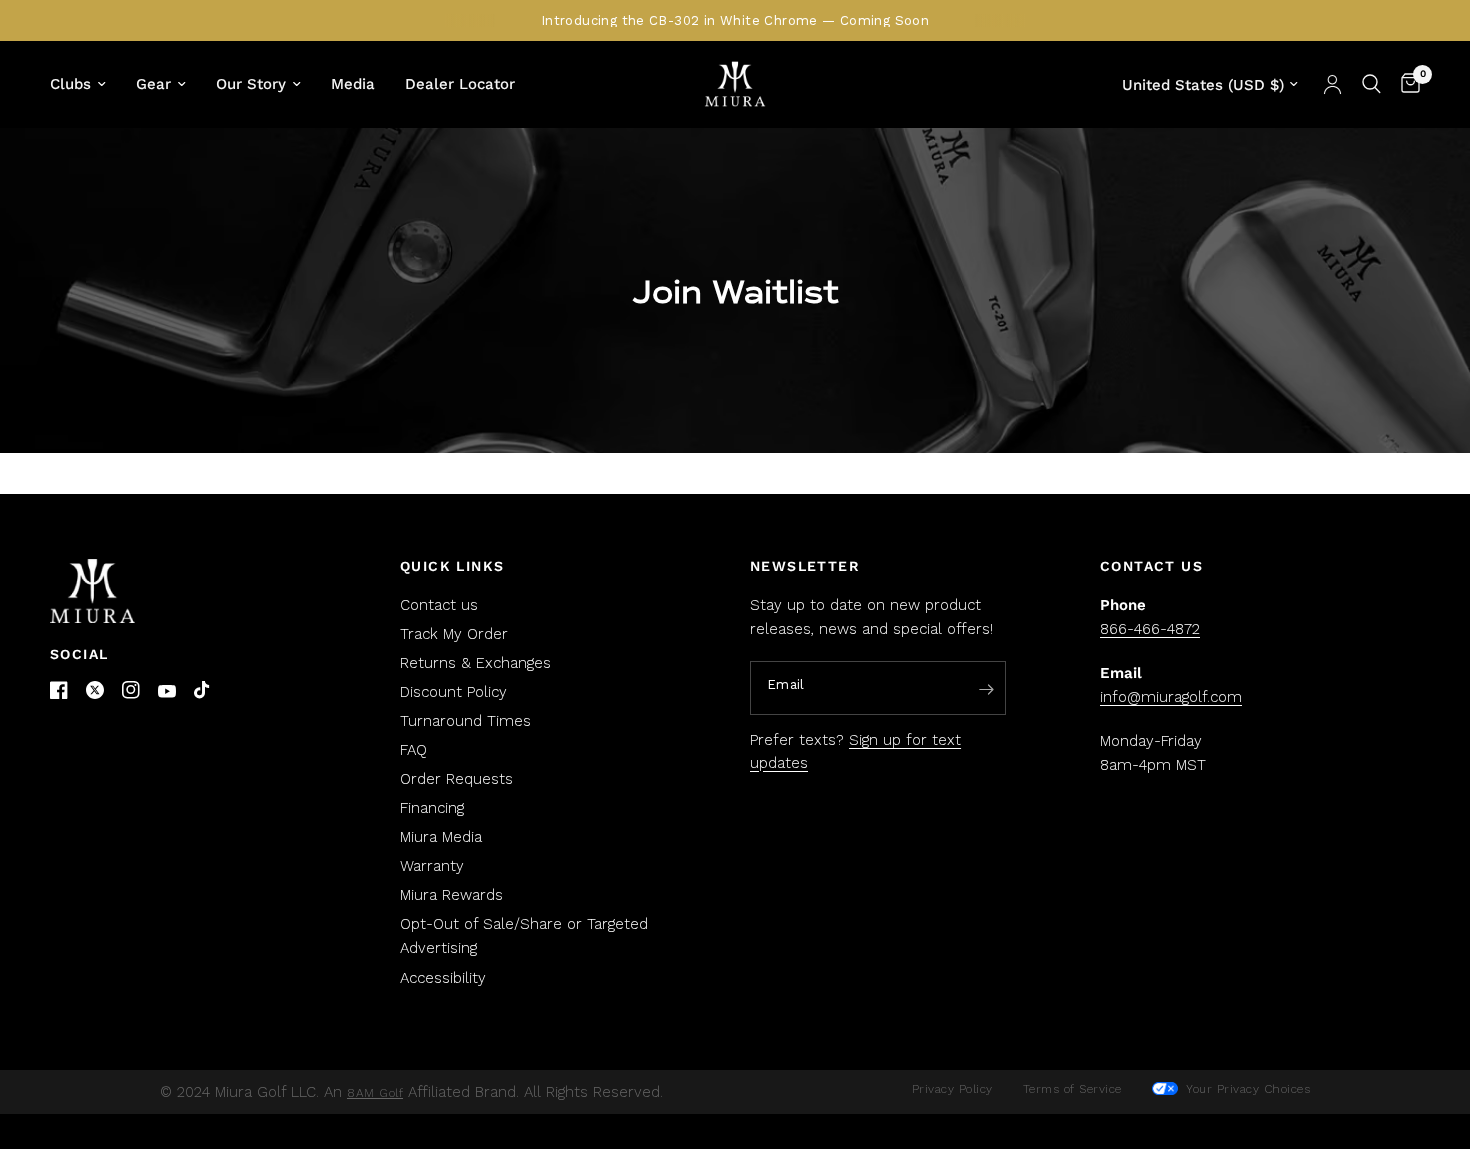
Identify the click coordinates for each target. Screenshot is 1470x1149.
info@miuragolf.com (1171, 697)
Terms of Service (1072, 1089)
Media (353, 84)
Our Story (251, 84)
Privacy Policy (952, 1089)
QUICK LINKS (452, 566)
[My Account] (1332, 84)
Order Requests (456, 779)
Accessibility (443, 978)
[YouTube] (167, 691)
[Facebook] (59, 690)
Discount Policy (453, 692)
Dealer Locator (460, 84)
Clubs (70, 84)
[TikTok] (203, 691)
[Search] (1371, 84)
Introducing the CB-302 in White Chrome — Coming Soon (735, 20)
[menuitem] (85, 84)
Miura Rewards (451, 895)
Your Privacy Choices (1246, 1089)
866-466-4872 (1150, 629)
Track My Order (454, 634)
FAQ (413, 750)
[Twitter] (95, 690)
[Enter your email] (986, 689)
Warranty (432, 866)
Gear (153, 84)
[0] (1405, 84)
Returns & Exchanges (475, 663)
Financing (432, 808)
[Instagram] (131, 690)
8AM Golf (375, 1093)
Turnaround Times (465, 721)
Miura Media (441, 837)
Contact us (439, 605)
